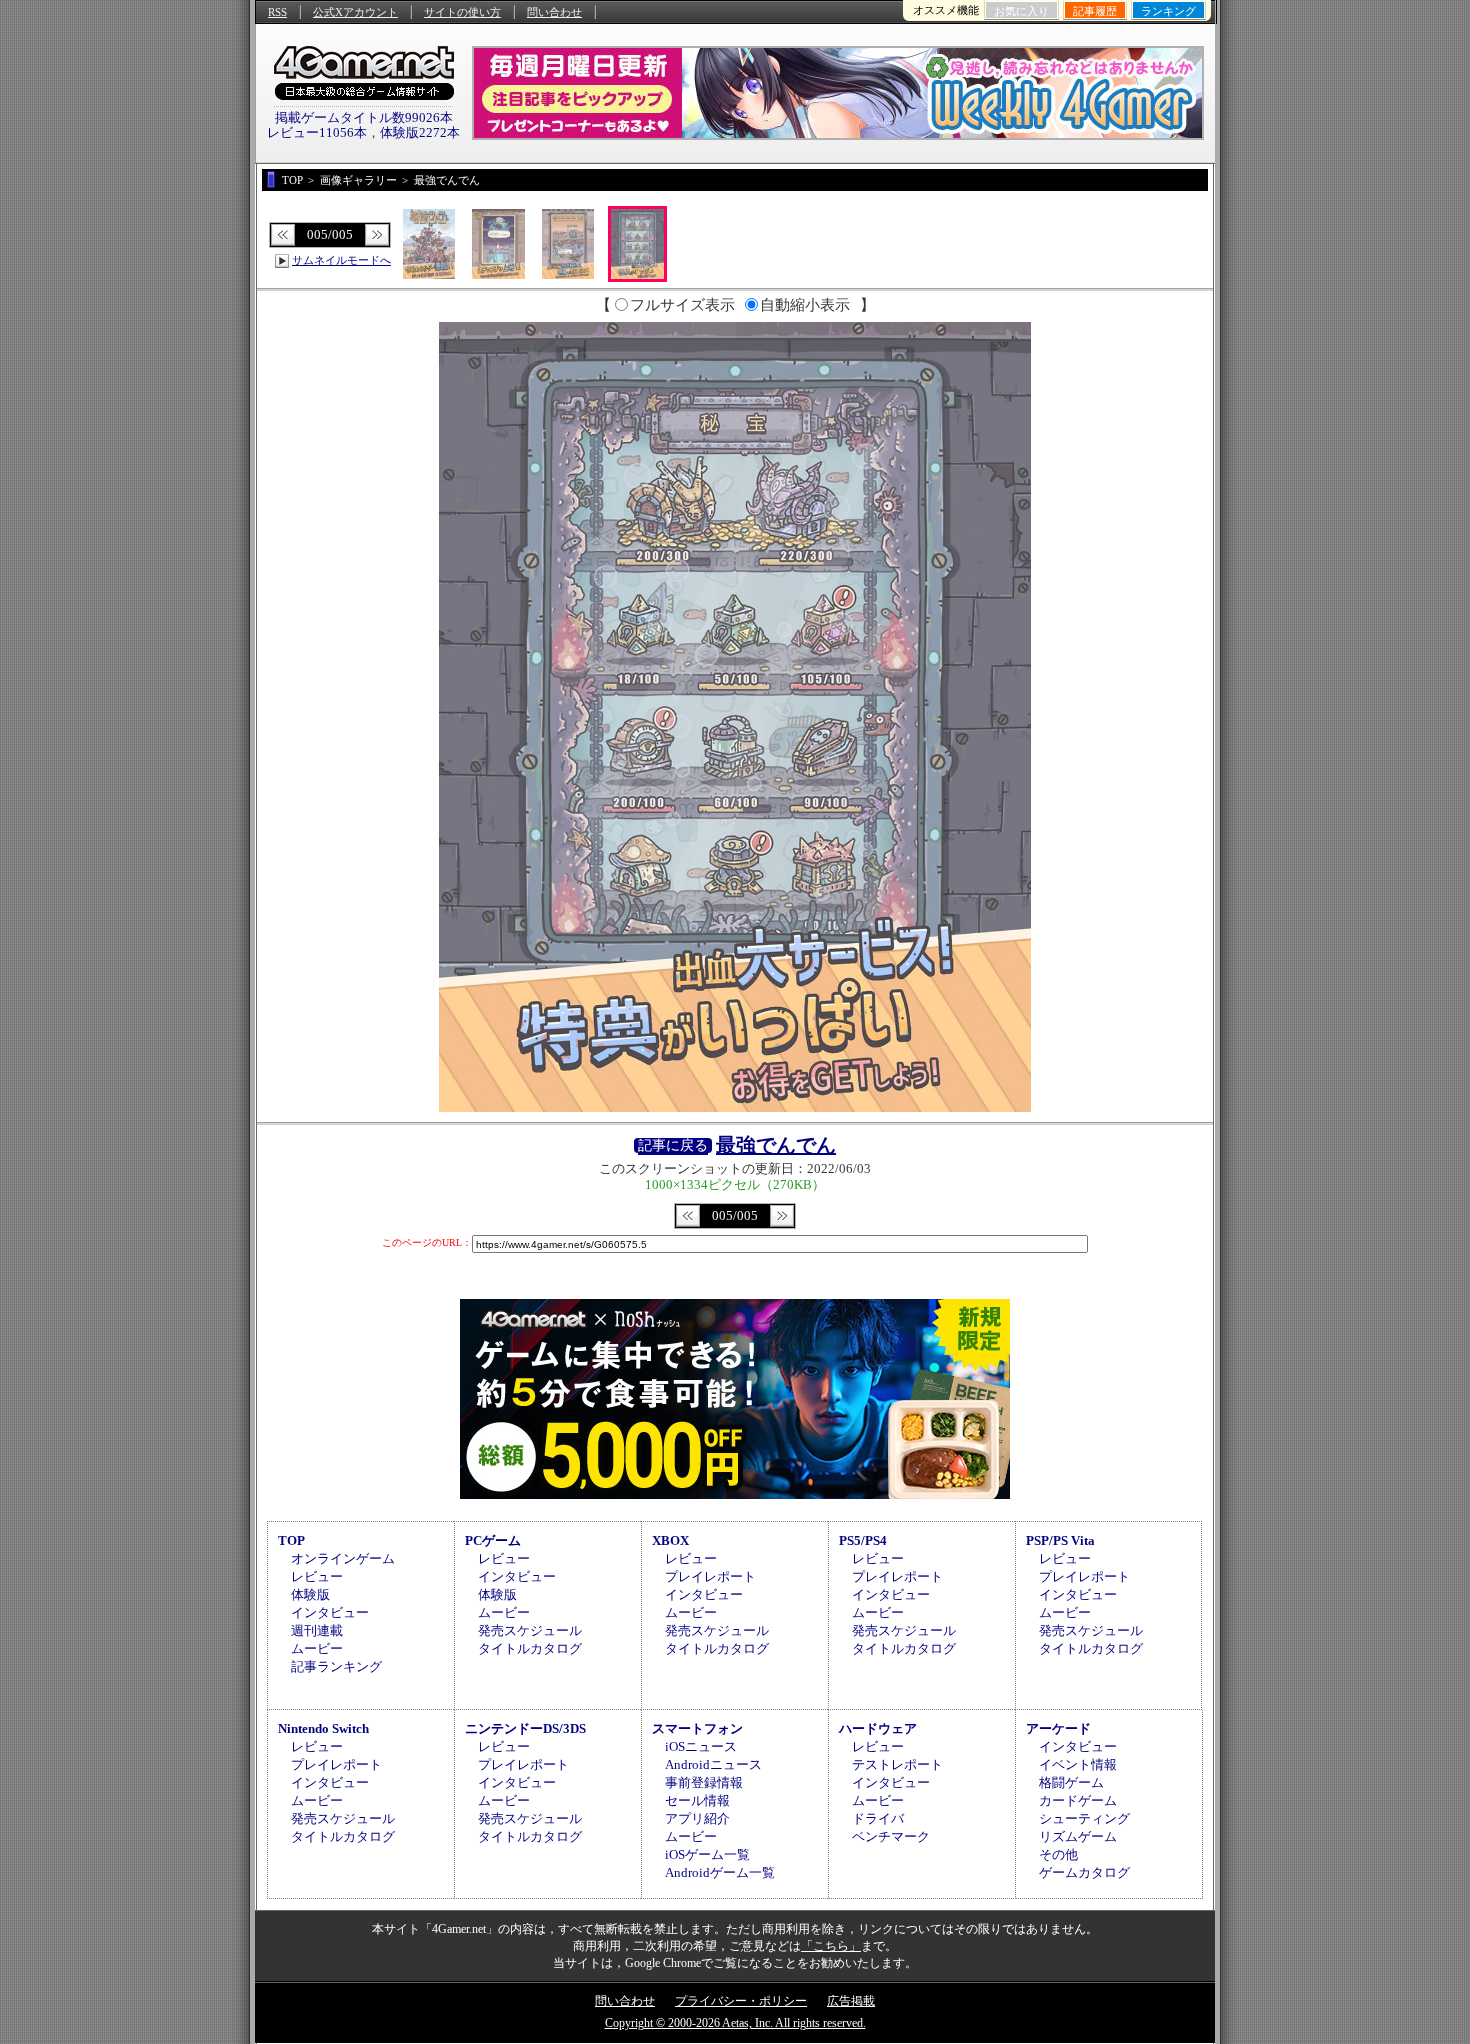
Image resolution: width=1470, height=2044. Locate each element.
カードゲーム (1078, 1800)
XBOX (670, 1540)
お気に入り (1021, 11)
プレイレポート (710, 1576)
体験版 (310, 1594)
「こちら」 (831, 1946)
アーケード (1058, 1728)
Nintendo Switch (323, 1728)
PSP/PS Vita (1060, 1540)
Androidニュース (713, 1764)
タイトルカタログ (530, 1648)
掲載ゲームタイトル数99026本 (364, 117)
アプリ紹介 (697, 1818)
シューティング (1084, 1818)
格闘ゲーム (1071, 1782)
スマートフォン (697, 1728)
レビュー (317, 1576)
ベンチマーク (891, 1836)
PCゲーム (493, 1540)
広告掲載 (851, 2001)
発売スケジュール (530, 1630)
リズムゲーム (1078, 1836)
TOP (291, 1540)
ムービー (317, 1648)
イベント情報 (1078, 1764)
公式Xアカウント (355, 12)
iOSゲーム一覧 (707, 1854)
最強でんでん (776, 1145)
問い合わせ (554, 12)
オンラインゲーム (343, 1558)
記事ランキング (336, 1666)
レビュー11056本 (317, 132)
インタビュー (330, 1612)
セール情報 (697, 1800)
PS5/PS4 (863, 1540)
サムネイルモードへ (341, 260)
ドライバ (878, 1818)
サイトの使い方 (462, 12)
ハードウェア (878, 1728)
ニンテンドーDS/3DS (525, 1728)
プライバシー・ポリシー (741, 2001)
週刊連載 (317, 1630)
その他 (1058, 1854)
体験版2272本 (420, 132)
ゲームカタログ (1084, 1872)
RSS (277, 12)
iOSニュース (701, 1746)
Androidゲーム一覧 (720, 1872)
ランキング (1168, 11)
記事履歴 (1095, 11)
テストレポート (897, 1764)
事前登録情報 (704, 1782)
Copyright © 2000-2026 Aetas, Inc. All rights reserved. (735, 2023)
